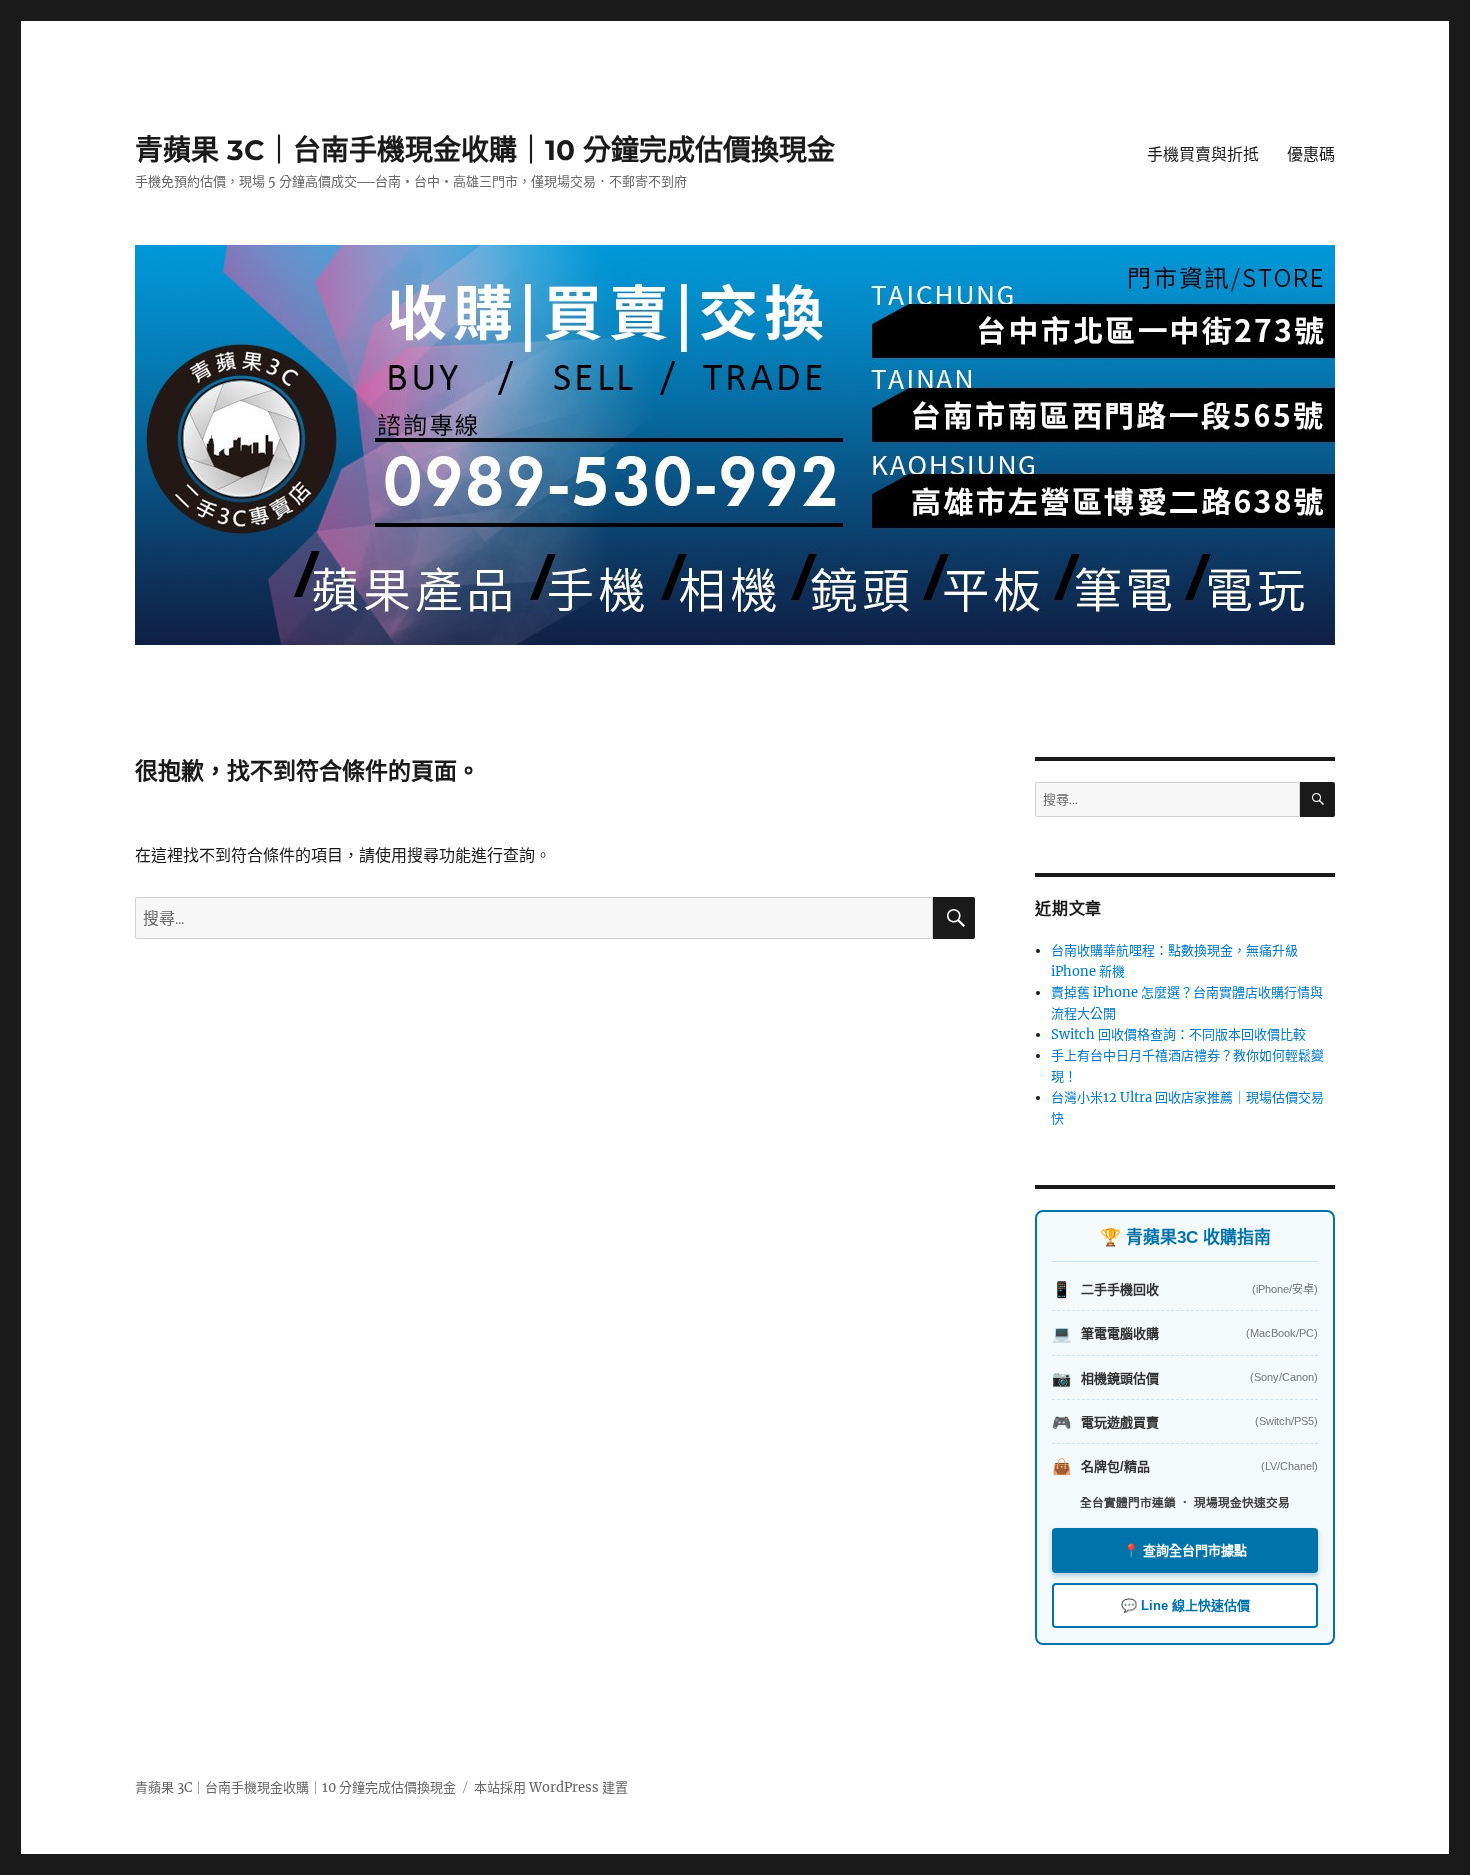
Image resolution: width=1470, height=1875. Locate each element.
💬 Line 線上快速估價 (1185, 1605)
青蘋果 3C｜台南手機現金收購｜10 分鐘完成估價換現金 (485, 150)
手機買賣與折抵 (1203, 154)
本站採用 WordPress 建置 (551, 1787)
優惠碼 (1311, 154)
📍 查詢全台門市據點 (1185, 1550)
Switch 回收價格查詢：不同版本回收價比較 (1178, 1034)
